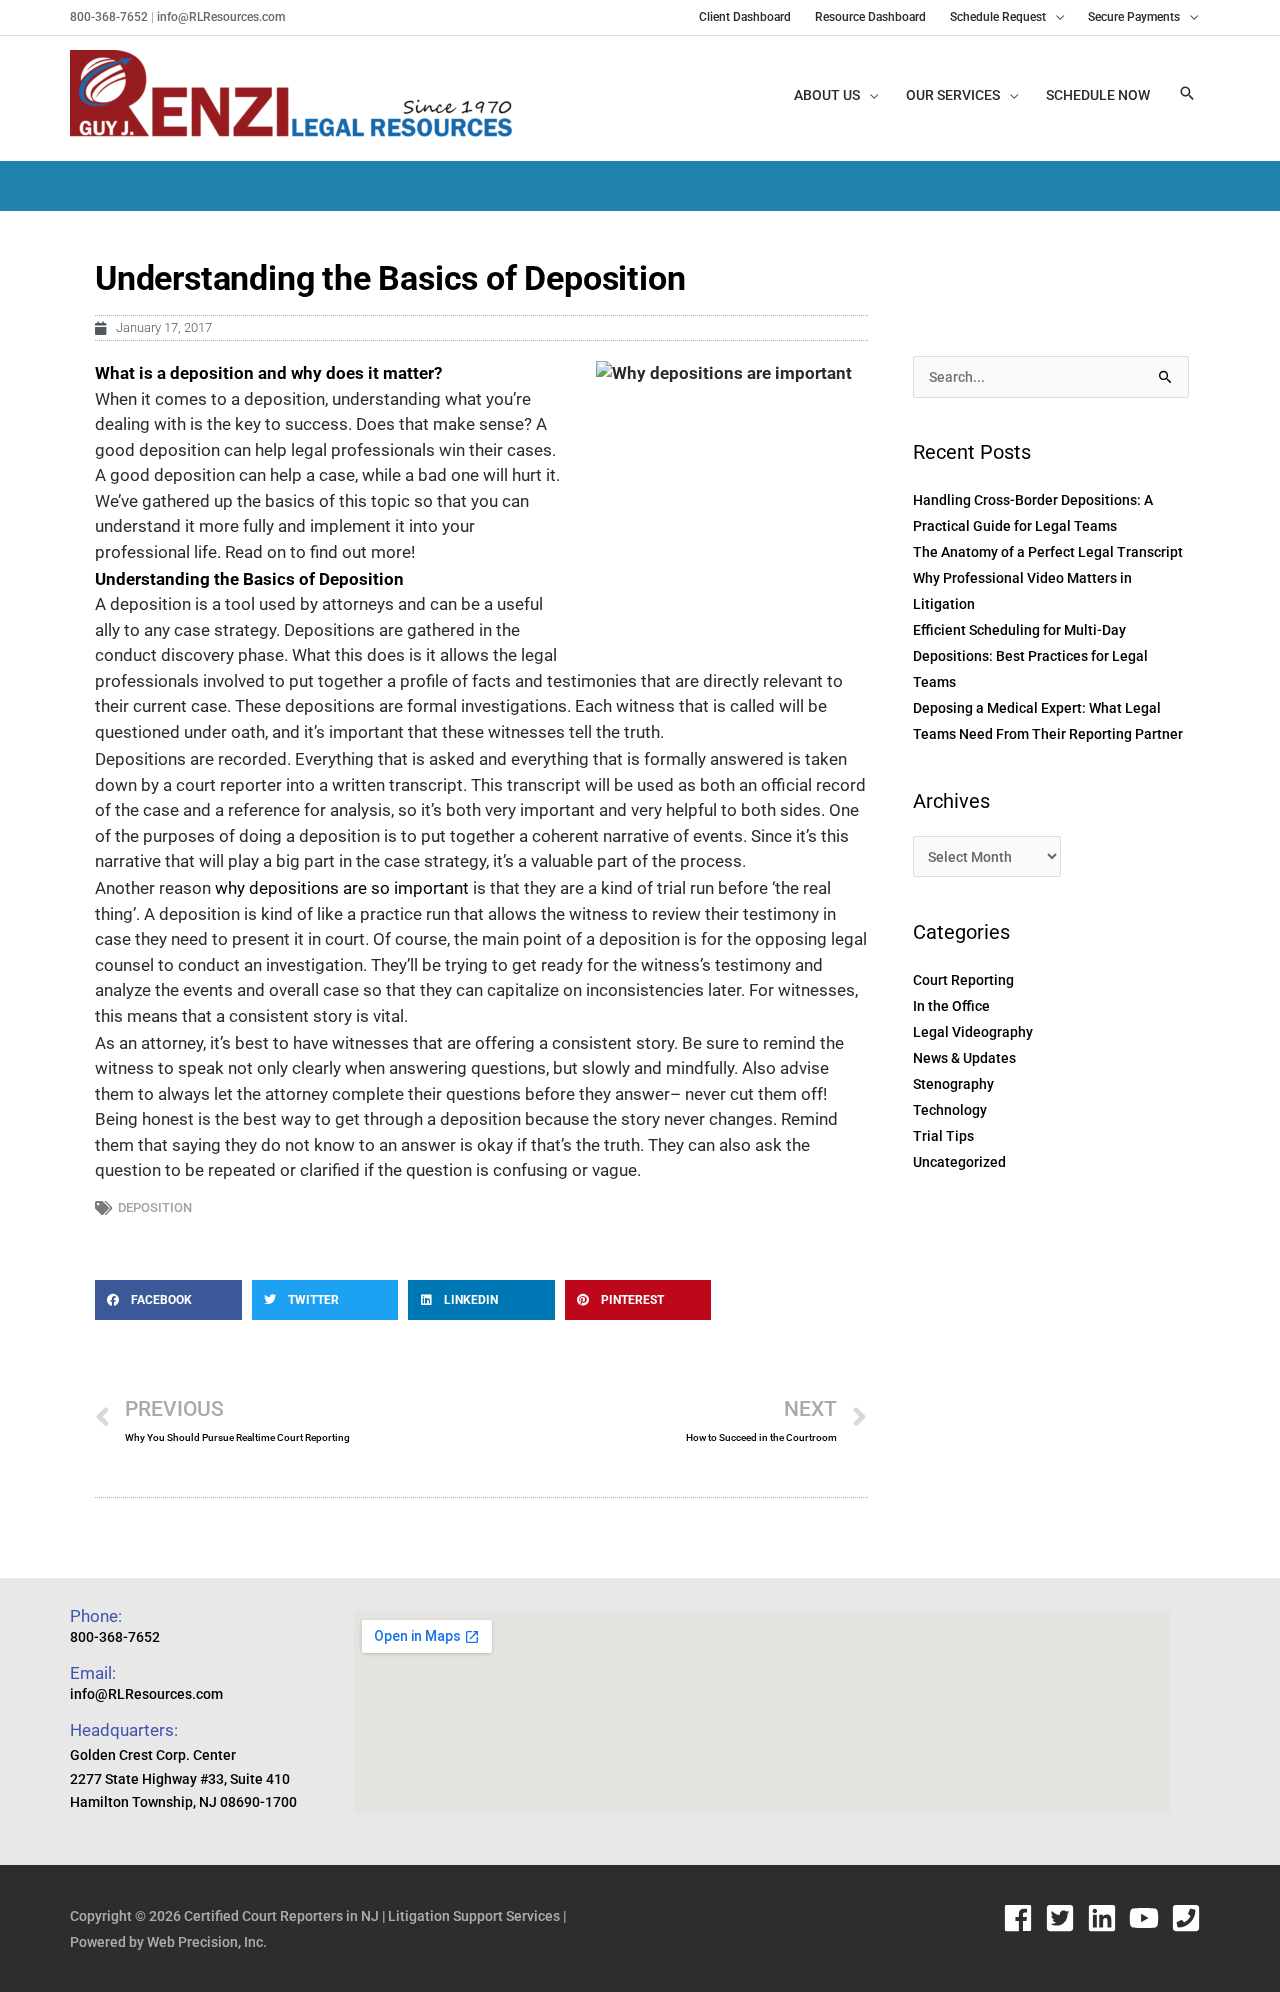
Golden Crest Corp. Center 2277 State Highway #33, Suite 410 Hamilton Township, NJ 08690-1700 (183, 1779)
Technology (950, 1110)
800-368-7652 (109, 17)
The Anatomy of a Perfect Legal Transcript (1048, 552)
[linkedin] (1106, 1918)
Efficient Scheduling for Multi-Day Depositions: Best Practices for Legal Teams (1030, 656)
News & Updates (964, 1058)
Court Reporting (963, 980)
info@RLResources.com (219, 17)
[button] (1187, 94)
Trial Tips (943, 1136)
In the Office (951, 1006)
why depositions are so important (342, 888)
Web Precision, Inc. (207, 1942)
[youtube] (1148, 1918)
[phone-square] (1190, 1918)
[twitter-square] (1064, 1918)
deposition (155, 1207)
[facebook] (1022, 1918)
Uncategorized (959, 1162)
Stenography (953, 1084)
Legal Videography (973, 1032)
